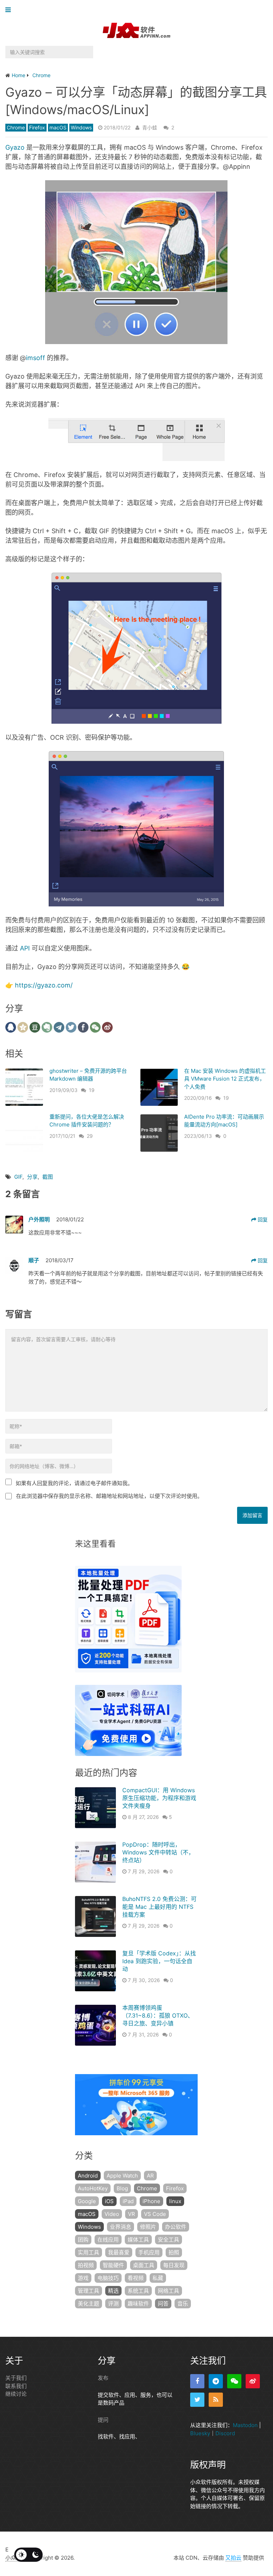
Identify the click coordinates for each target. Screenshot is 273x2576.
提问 (103, 2420)
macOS (58, 127)
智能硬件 (113, 2265)
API (25, 948)
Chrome (16, 127)
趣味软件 (138, 2304)
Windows (81, 127)
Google (87, 2201)
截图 (48, 1177)
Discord (225, 2433)
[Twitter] (197, 2400)
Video (112, 2214)
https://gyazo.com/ (44, 985)
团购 (83, 2240)
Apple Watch (122, 2176)
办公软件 (176, 2227)
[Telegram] (216, 2381)
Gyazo (15, 147)
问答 (163, 2304)
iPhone (151, 2201)
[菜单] (10, 10)
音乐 (183, 2304)
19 (92, 1090)
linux (175, 2201)
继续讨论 (16, 2394)
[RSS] (216, 2400)
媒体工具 (138, 2240)
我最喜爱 (119, 2252)
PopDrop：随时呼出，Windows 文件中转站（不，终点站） (158, 1852)
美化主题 (89, 2304)
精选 (113, 2291)
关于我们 (16, 2378)
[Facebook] (197, 2381)
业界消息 (121, 2227)
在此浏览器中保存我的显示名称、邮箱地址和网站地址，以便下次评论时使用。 (109, 1496)
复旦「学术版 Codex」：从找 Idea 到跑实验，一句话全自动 (159, 1961)
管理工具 (89, 2291)
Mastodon (245, 2425)
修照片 (148, 2227)
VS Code (155, 2214)
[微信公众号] (234, 2381)
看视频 (136, 2278)
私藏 (158, 2278)
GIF (18, 1177)
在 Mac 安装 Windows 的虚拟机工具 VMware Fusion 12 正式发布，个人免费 (225, 1079)
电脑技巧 (108, 2278)
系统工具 (138, 2291)
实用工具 (89, 2252)
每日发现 (174, 2265)
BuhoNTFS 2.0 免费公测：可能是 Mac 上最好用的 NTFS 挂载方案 (159, 1907)
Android (88, 2176)
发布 (103, 2378)
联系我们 (16, 2386)
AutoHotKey (93, 2188)
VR (132, 2214)
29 (90, 1136)
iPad (128, 2201)
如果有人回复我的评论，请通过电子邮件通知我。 (74, 1483)
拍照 (174, 2252)
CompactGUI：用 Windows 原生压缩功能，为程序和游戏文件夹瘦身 (159, 1798)
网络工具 (168, 2291)
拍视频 (86, 2265)
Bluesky (200, 2433)
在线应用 (108, 2240)
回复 (262, 1219)
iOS (109, 2201)
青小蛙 (150, 127)
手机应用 (149, 2252)
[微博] (253, 2381)
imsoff (36, 358)
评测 (113, 2304)
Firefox (37, 127)
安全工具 (168, 2240)
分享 (32, 1177)
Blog (122, 2188)
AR (150, 2176)
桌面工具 (144, 2265)
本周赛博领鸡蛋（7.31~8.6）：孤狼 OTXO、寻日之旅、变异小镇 (158, 2016)
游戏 (83, 2278)
